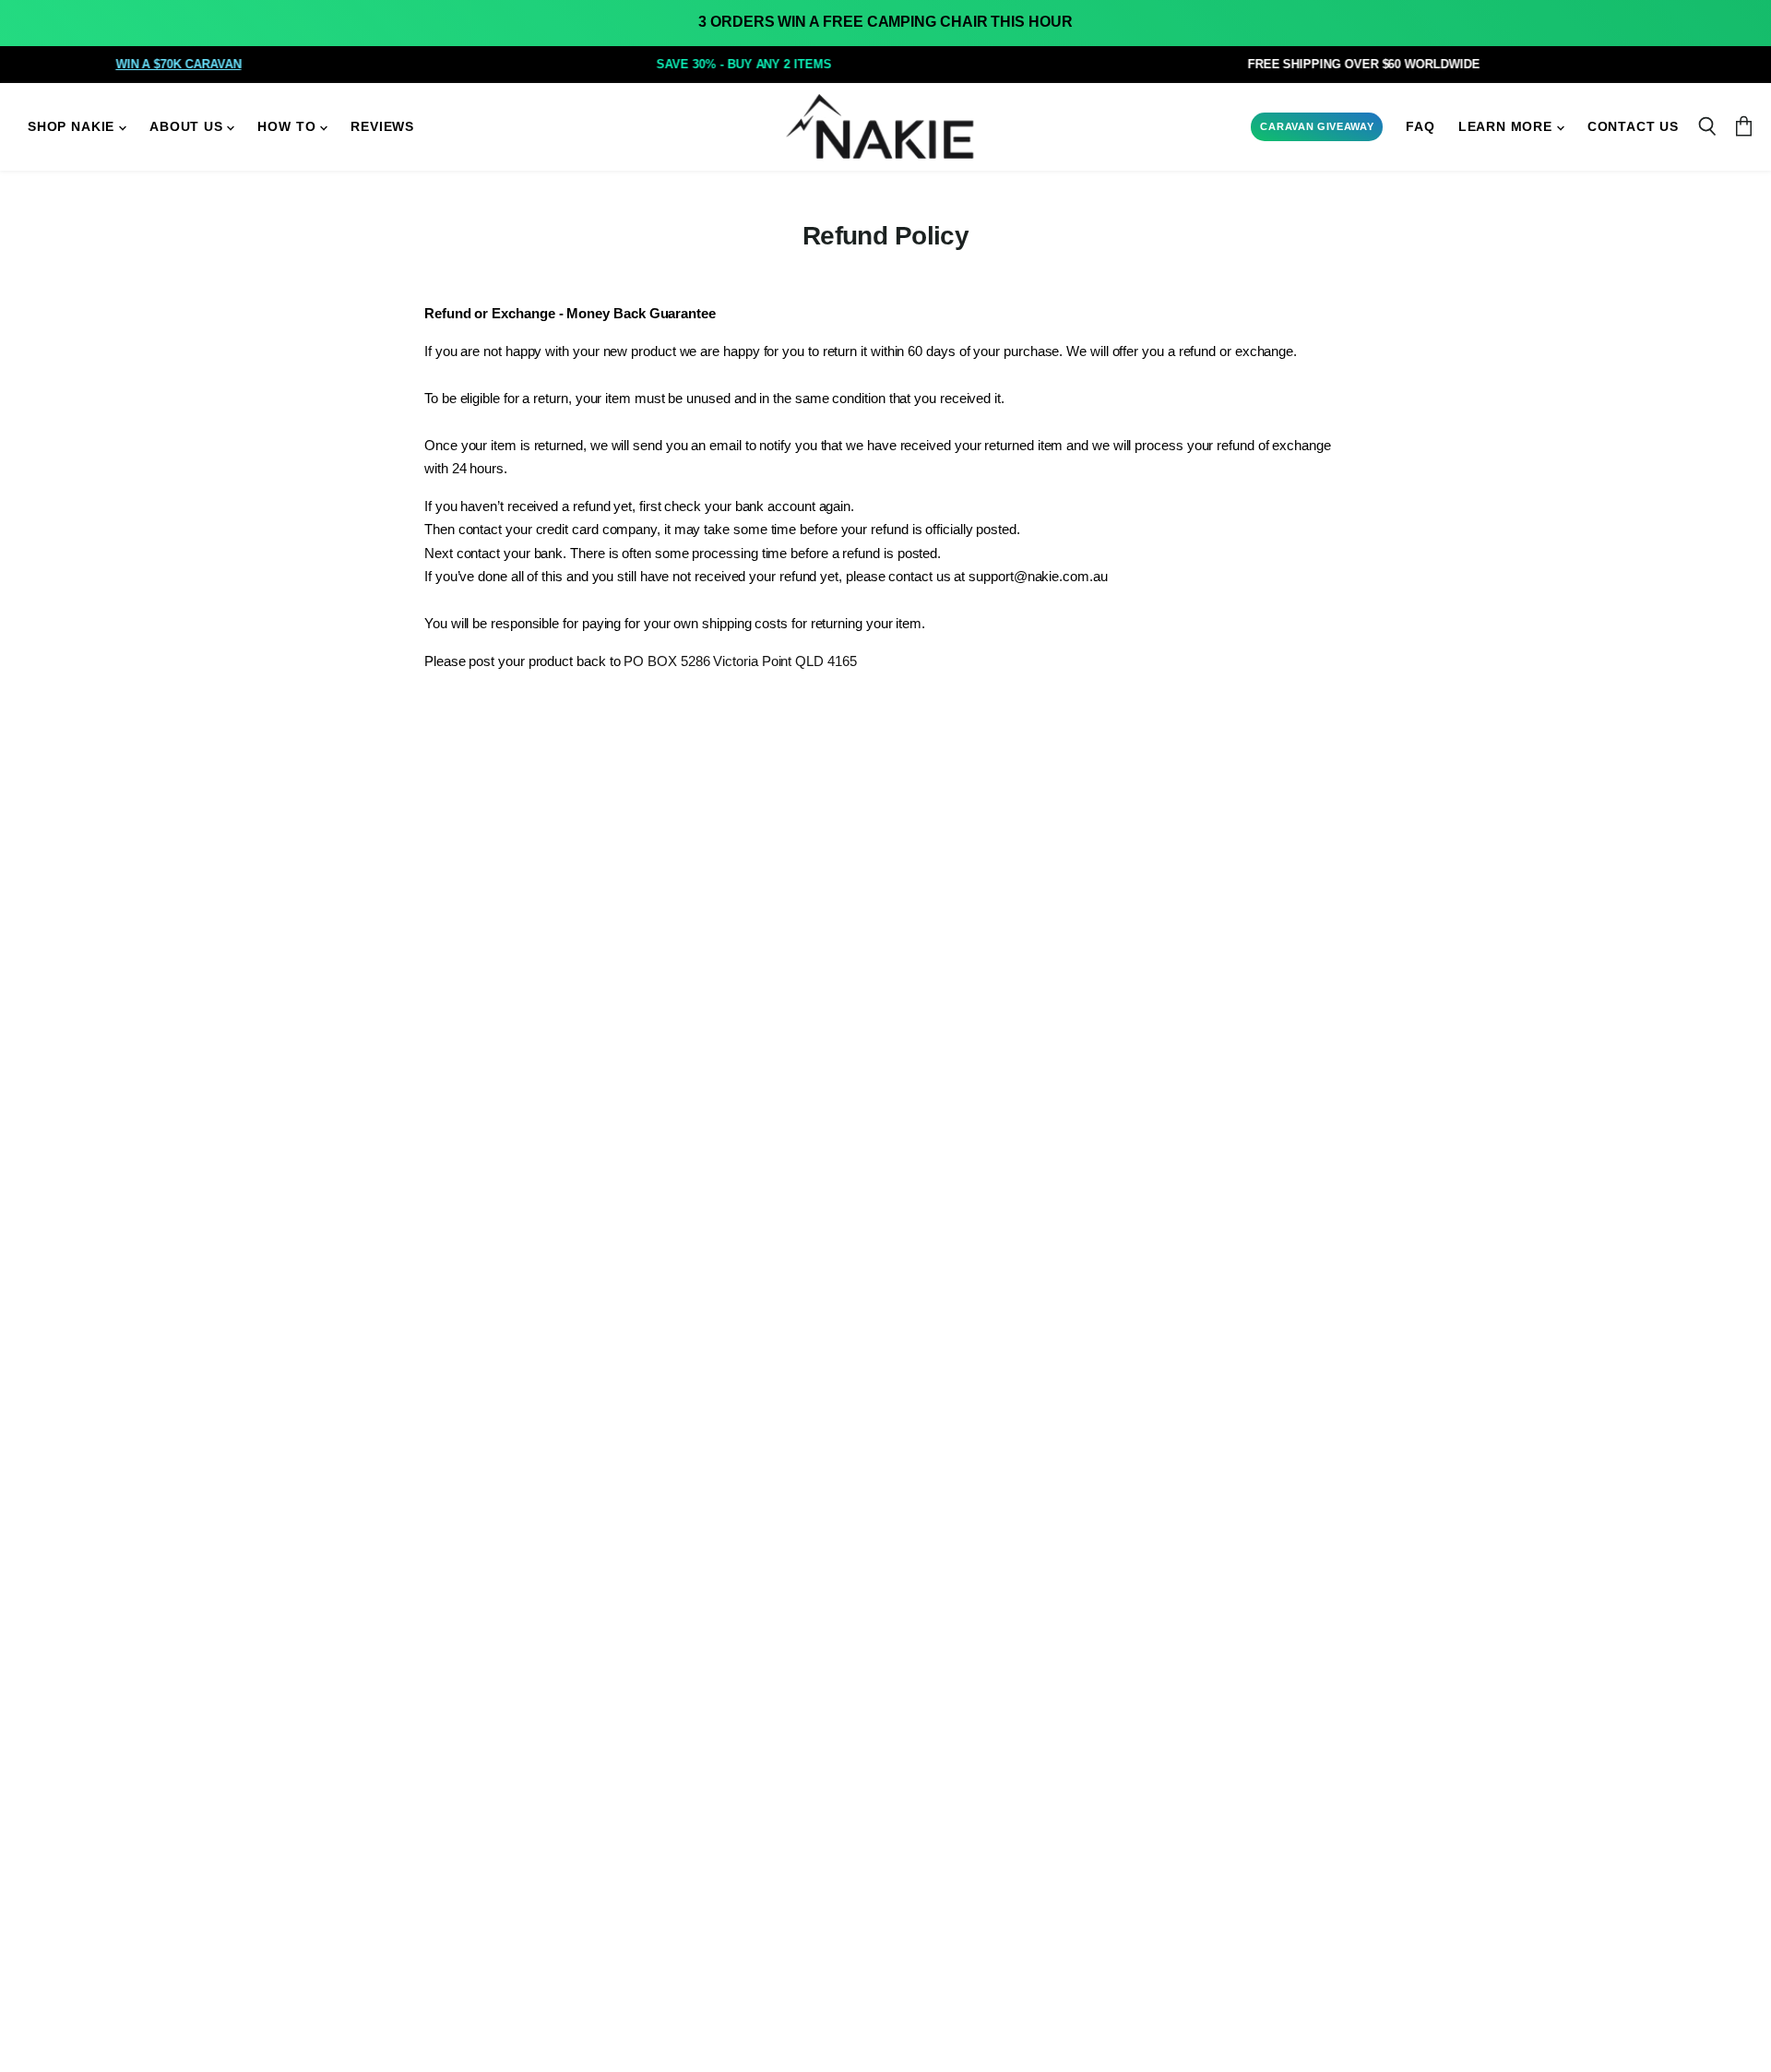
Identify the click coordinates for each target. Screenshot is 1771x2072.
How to (289, 127)
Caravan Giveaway (1317, 126)
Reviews (382, 127)
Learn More (1508, 127)
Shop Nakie (73, 127)
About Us (188, 127)
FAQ (1420, 127)
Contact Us (1633, 127)
